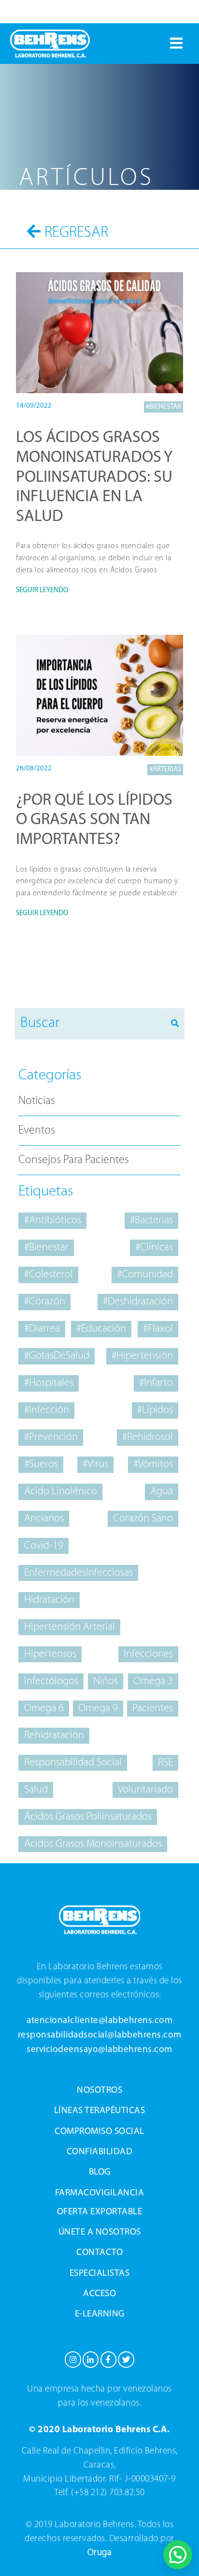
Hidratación (49, 1600)
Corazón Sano (143, 1519)
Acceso (99, 2294)
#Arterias (165, 770)
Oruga (100, 2553)
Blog (100, 2172)
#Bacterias (151, 1220)
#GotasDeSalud (57, 1356)
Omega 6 (44, 1709)
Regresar (76, 233)
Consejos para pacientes (74, 1160)
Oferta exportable (100, 2212)
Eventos (37, 1131)
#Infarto (156, 1383)
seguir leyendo (42, 590)
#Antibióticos (53, 1220)
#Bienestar (163, 407)
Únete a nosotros (100, 2232)
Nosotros (99, 2091)
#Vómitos (153, 1464)
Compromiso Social (99, 2132)
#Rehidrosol (148, 1437)
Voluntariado (145, 1790)
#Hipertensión (142, 1356)
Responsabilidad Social (73, 1763)
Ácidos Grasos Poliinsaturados (88, 1817)
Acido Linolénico (61, 1492)
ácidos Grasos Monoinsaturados (93, 1844)
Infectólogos (51, 1681)
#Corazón (45, 1302)
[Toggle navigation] (176, 44)
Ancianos (44, 1519)
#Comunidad (145, 1275)
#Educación (101, 1329)
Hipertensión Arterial (70, 1627)
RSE (165, 1763)
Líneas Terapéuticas (100, 2111)
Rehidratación (54, 1736)
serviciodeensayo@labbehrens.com (99, 2050)
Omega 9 (98, 1709)
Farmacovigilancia (100, 2193)
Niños (106, 1681)
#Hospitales (49, 1383)
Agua (162, 1492)
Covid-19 (44, 1546)
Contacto (99, 2253)
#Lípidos (155, 1410)
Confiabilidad (100, 2152)
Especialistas (100, 2274)
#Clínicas (154, 1248)
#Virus (95, 1464)
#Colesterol (49, 1275)
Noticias (37, 1101)
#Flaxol (158, 1329)
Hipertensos (50, 1654)
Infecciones (148, 1654)
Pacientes (153, 1709)
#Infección (47, 1410)
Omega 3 (153, 1681)
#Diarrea (42, 1329)
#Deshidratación (138, 1302)
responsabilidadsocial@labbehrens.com (100, 2035)
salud (36, 1790)
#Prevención (51, 1437)
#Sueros (41, 1464)
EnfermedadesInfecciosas (78, 1573)
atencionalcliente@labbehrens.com (99, 2021)
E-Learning (100, 2314)
